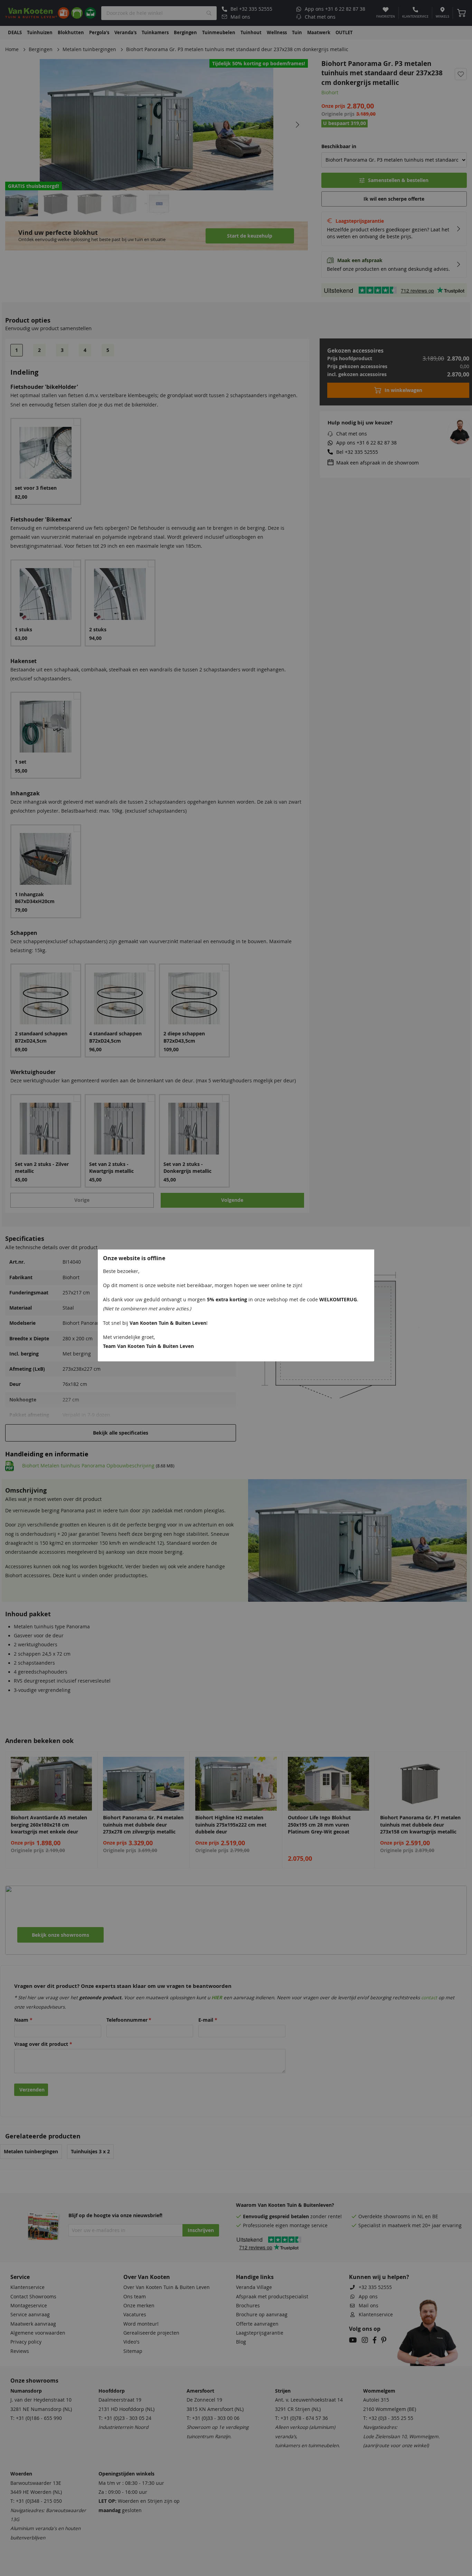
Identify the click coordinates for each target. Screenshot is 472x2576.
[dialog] (236, 1288)
